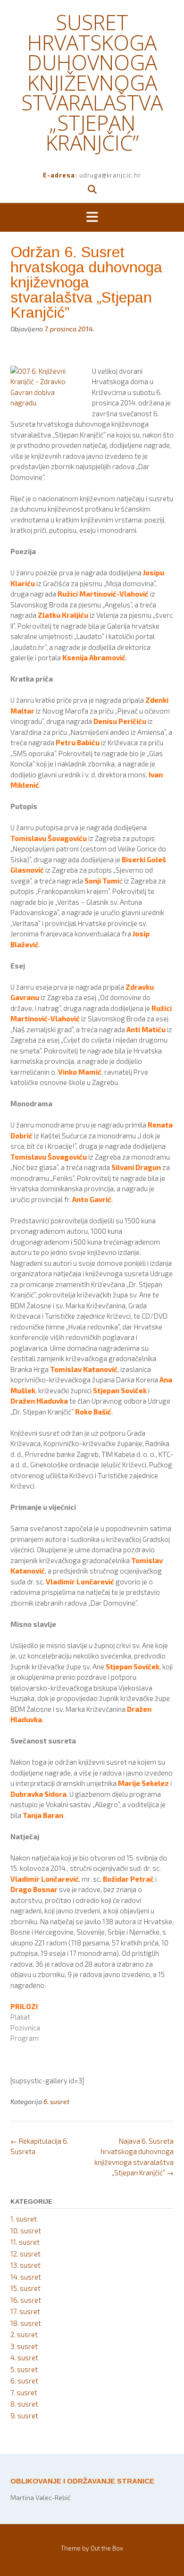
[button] (92, 218)
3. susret (24, 2346)
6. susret (56, 2101)
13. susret (25, 2265)
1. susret (24, 2219)
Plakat (20, 2017)
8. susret (24, 2404)
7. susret (24, 2392)
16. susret (26, 2300)
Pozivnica (25, 2028)
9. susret (24, 2416)
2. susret (24, 2334)
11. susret (25, 2242)
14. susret (26, 2277)
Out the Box (107, 2548)
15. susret (25, 2288)
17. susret (25, 2311)
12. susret (25, 2254)
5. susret (24, 2369)
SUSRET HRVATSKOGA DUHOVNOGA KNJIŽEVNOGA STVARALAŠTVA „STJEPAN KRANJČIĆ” (92, 82)
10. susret (26, 2231)
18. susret (26, 2323)
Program (25, 2038)
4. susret (24, 2357)
